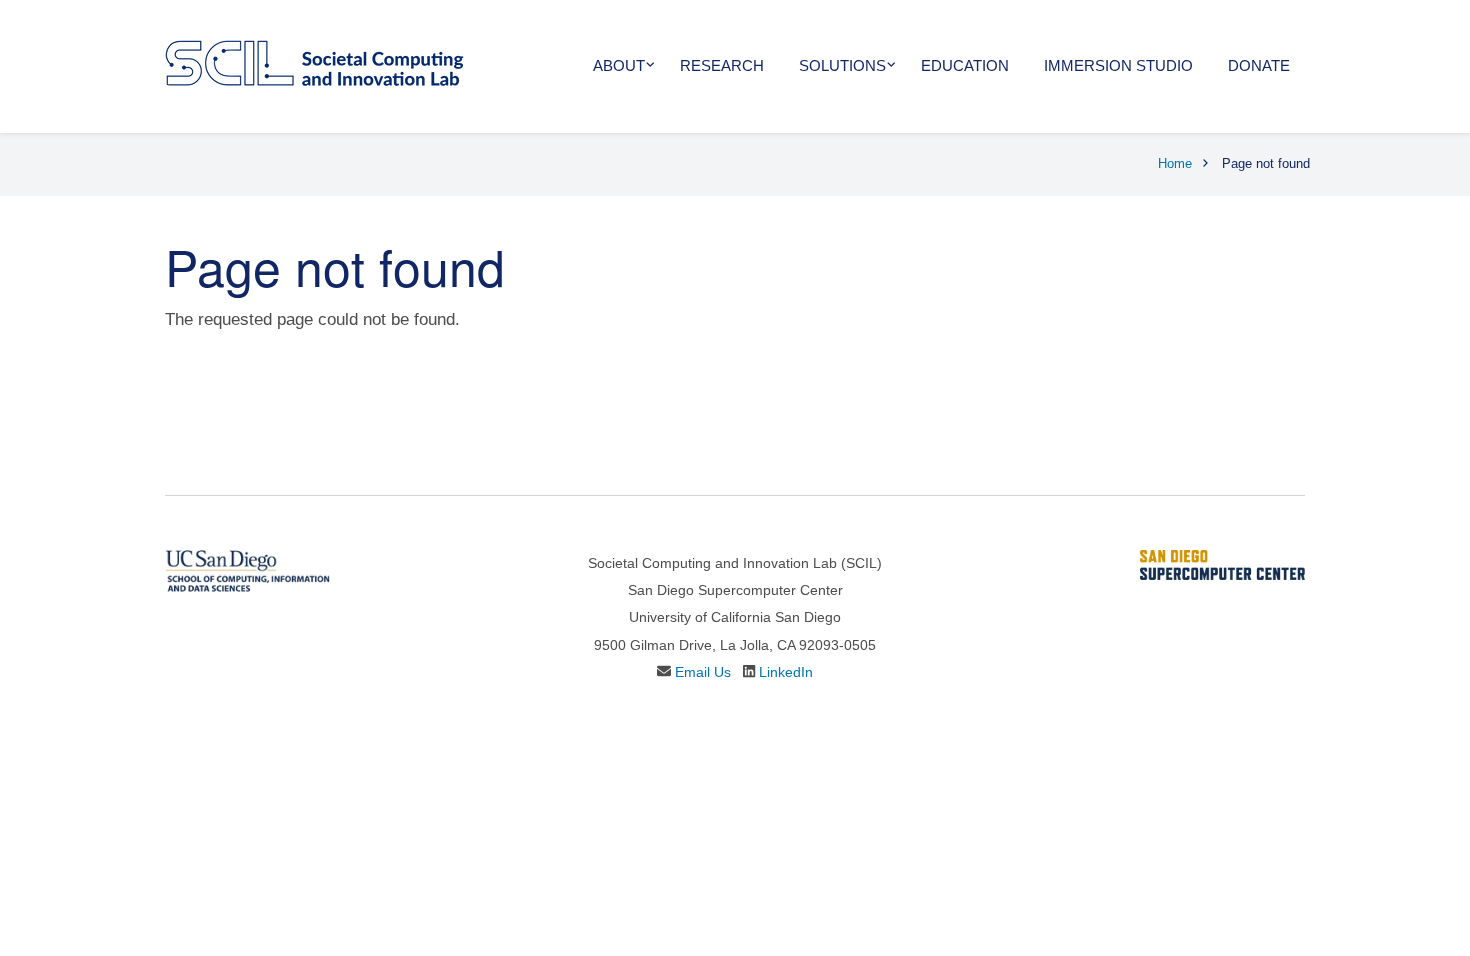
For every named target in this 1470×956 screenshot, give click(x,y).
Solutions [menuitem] (842, 65)
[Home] (314, 61)
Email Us (703, 672)
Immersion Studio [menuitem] (1118, 65)
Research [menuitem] (722, 65)
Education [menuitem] (965, 65)
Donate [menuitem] (1259, 65)
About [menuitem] (619, 65)
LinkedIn (786, 672)
